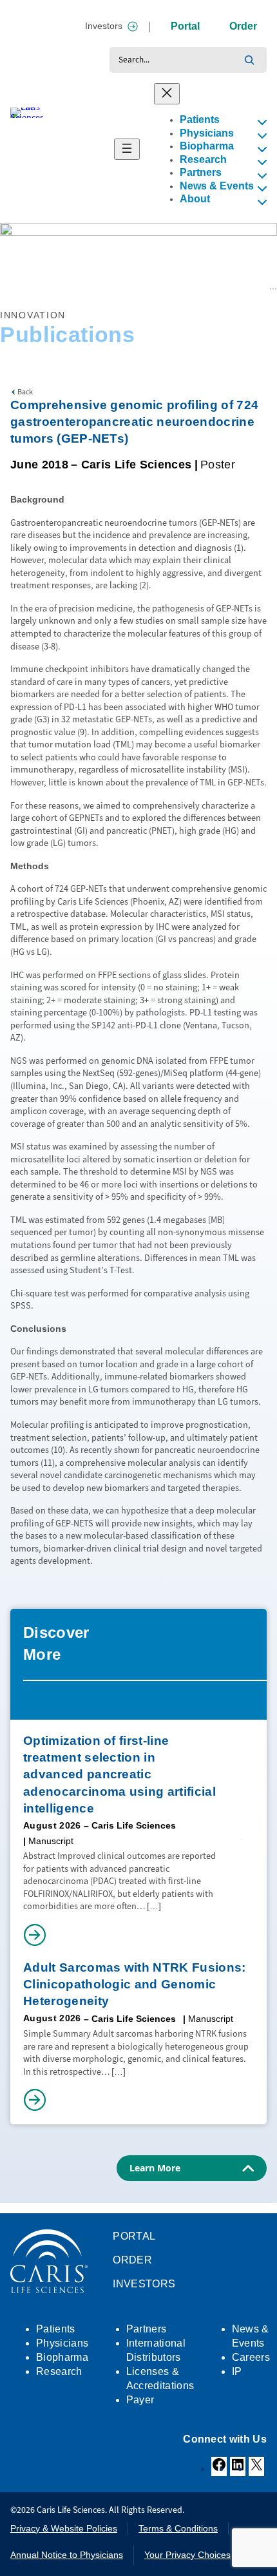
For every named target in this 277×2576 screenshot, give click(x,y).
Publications (81, 287)
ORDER (132, 2260)
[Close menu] (167, 94)
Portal (185, 26)
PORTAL (134, 2236)
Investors (104, 26)
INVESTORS (144, 2284)
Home (10, 287)
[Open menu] (127, 149)
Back (25, 392)
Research (40, 287)
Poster (218, 465)
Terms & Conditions (178, 2528)
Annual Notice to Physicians (67, 2555)
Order (243, 26)
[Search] (249, 60)
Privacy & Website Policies (64, 2528)
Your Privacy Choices (187, 2555)
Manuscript (51, 1841)
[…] (154, 1906)
